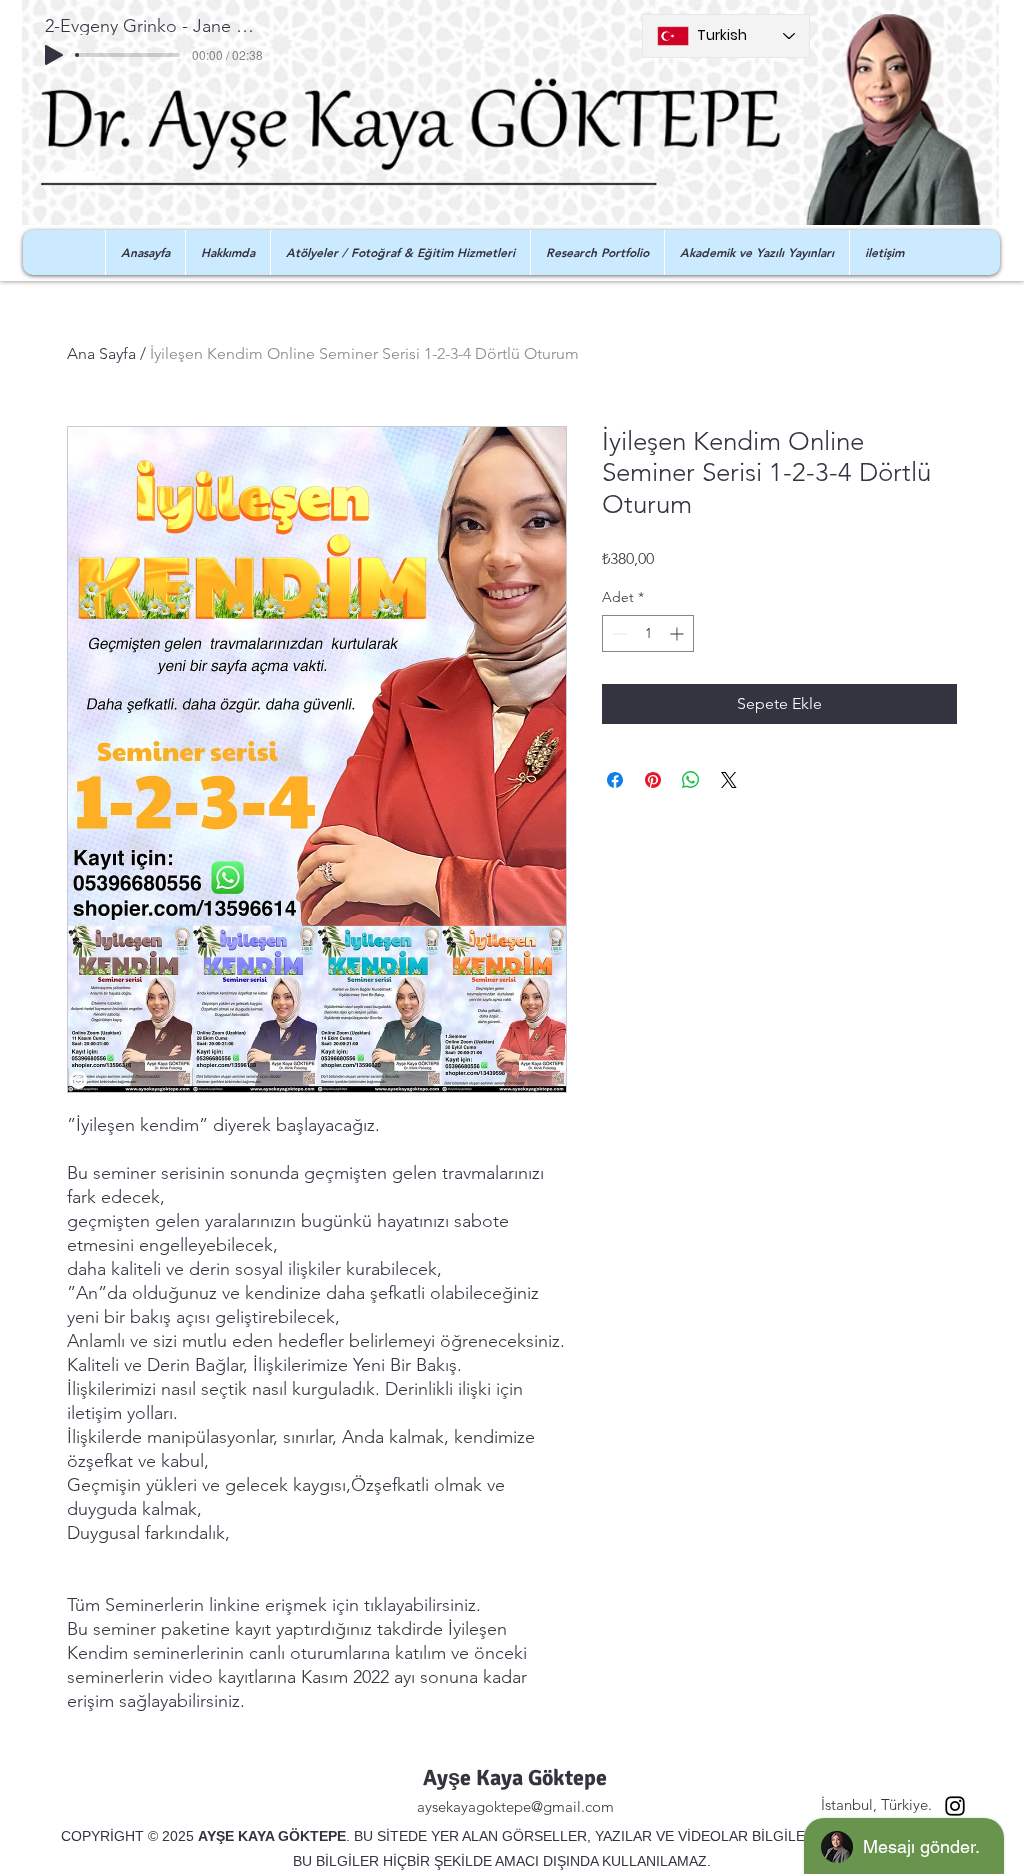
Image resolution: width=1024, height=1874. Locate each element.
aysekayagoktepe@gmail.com (515, 1806)
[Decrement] (617, 633)
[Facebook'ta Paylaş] (615, 780)
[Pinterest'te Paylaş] (653, 780)
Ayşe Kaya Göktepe (515, 1777)
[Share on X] (729, 780)
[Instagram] (955, 1806)
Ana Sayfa (101, 353)
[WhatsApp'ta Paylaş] (691, 780)
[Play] (54, 55)
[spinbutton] (648, 633)
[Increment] (678, 633)
